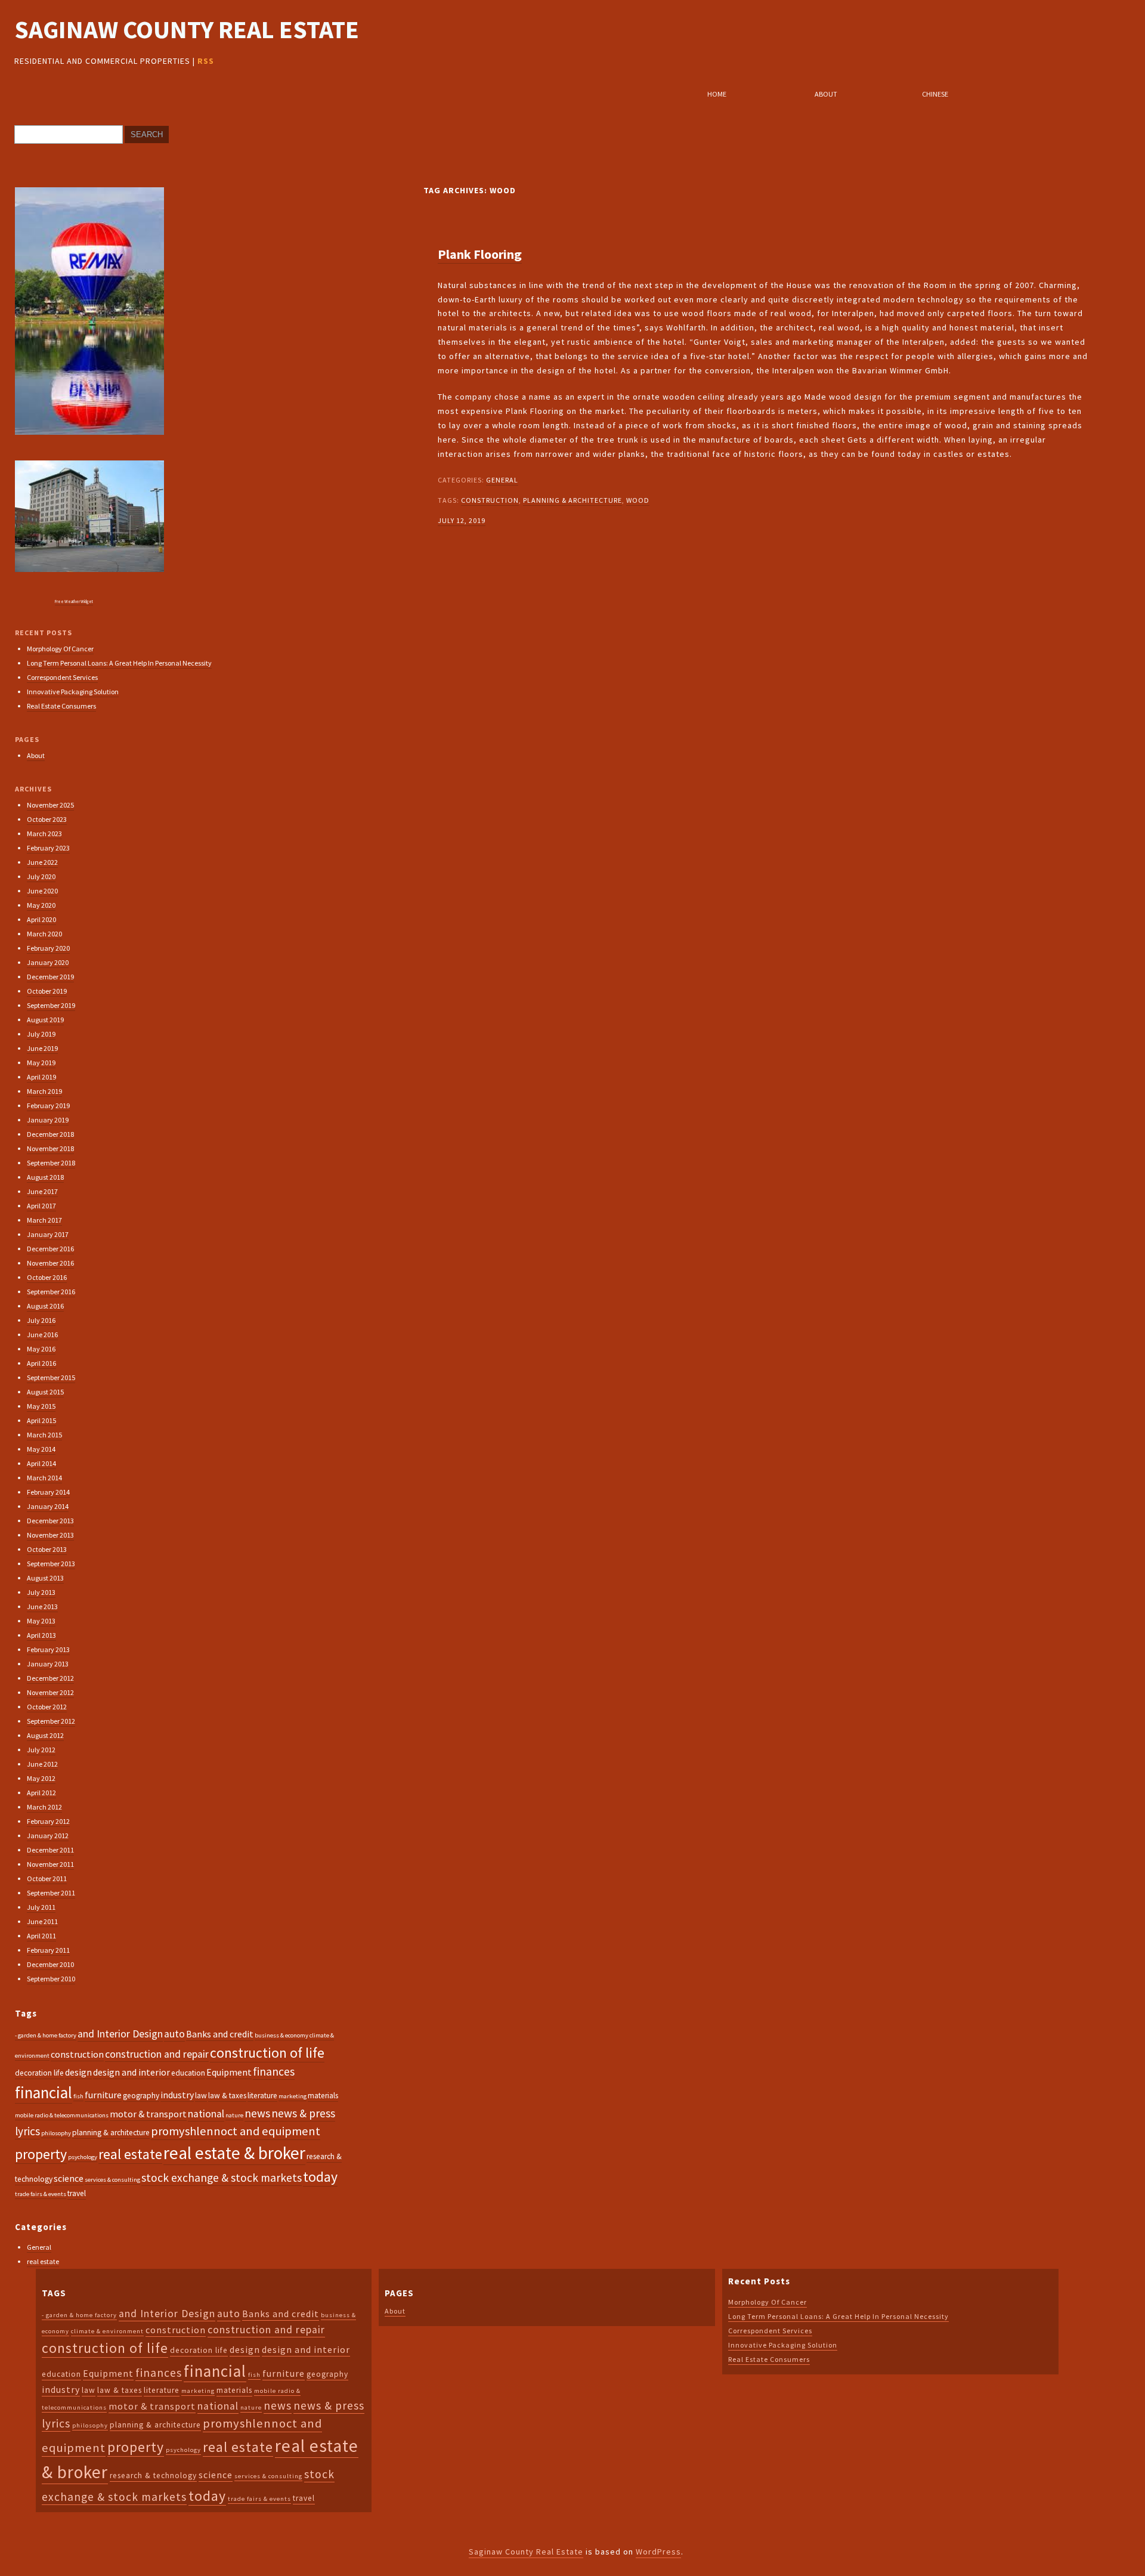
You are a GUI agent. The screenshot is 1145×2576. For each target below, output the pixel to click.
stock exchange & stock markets (222, 2178)
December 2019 (50, 977)
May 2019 (41, 1063)
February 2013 (48, 1649)
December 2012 (50, 1678)
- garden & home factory (46, 2035)
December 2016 (50, 1249)
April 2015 (41, 1420)
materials (323, 2096)
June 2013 (42, 1606)
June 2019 (42, 1048)
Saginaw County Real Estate (187, 30)
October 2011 (47, 1878)
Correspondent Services (62, 677)
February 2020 (48, 948)
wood (638, 500)
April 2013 (41, 1635)
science (69, 2178)
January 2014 (48, 1506)
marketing (293, 2096)
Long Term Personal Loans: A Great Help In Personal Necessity (119, 663)
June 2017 (42, 1191)
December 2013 (50, 1521)
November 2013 (50, 1535)
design (78, 2072)
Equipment (229, 2072)
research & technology (153, 2476)
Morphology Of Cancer (60, 649)
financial (44, 2092)
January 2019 (48, 1120)
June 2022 (42, 862)
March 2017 (44, 1220)
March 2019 (44, 1091)
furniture (103, 2095)
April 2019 (41, 1077)
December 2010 (50, 1964)
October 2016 (47, 1277)
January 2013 (48, 1664)
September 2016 (51, 1292)
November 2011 (50, 1864)
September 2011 (51, 1893)
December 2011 (50, 1850)
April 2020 (41, 919)
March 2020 (44, 934)
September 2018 (51, 1163)
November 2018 (50, 1148)
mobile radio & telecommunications (62, 2115)
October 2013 (47, 1549)
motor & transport (148, 2114)
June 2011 (42, 1921)
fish (78, 2096)
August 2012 (45, 1735)
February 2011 (48, 1950)
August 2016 (45, 1306)
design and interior (131, 2072)
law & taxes (227, 2096)
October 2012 (47, 1707)
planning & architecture (572, 500)
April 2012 (41, 1793)
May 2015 (41, 1406)
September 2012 (51, 1721)
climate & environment (107, 2331)
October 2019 (47, 991)
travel (77, 2193)
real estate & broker (234, 2153)
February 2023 (48, 848)
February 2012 (48, 1821)
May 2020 (41, 905)
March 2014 (44, 1478)
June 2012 (42, 1764)
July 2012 (41, 1750)
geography (141, 2096)
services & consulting (112, 2180)
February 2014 (48, 1492)
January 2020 (48, 962)
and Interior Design (120, 2034)
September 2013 (51, 1564)
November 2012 (50, 1692)
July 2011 (41, 1907)
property (41, 2154)
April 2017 (41, 1206)
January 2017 (48, 1234)
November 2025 (50, 805)
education (188, 2073)
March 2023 (44, 834)
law (201, 2096)
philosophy (56, 2133)
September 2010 (51, 1979)
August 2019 (45, 1020)
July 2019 (41, 1034)
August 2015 (45, 1392)
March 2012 (44, 1807)
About (826, 94)
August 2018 (45, 1177)
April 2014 (41, 1463)
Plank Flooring (480, 254)
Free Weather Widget (74, 602)
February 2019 (48, 1105)
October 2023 (47, 819)
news (257, 2113)
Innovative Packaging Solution (73, 692)
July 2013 (41, 1592)
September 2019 (51, 1005)
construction (490, 500)
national (206, 2114)
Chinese (935, 94)
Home (717, 94)
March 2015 (44, 1435)
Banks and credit (220, 2034)
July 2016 (41, 1320)
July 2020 (41, 876)
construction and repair (157, 2054)
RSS (206, 61)
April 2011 (41, 1936)
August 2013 (45, 1578)
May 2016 (41, 1349)
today (320, 2177)
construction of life (267, 2053)
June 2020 (42, 891)
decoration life (39, 2073)
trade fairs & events (41, 2194)
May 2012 (41, 1778)
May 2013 (41, 1621)
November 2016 (50, 1263)
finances (274, 2071)
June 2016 (42, 1335)
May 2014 (41, 1449)
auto (174, 2034)
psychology (83, 2157)
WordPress (658, 2552)
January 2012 (48, 1836)
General (502, 480)
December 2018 (50, 1134)
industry (177, 2095)
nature (234, 2115)
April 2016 (41, 1363)
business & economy (281, 2035)
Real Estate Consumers (61, 706)
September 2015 (51, 1377)
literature (262, 2096)
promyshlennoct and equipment (236, 2131)
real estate (130, 2154)
